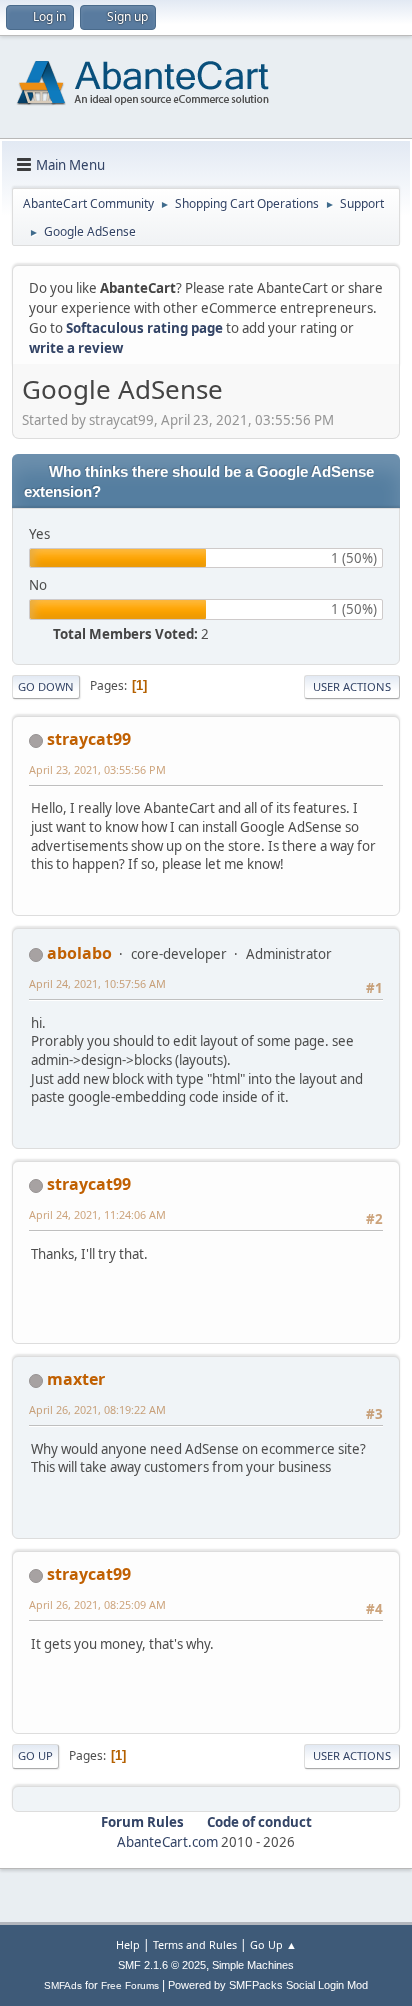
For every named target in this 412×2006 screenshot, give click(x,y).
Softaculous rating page (144, 328)
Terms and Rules (195, 1944)
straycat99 (89, 739)
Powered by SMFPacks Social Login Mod (268, 1985)
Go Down (46, 686)
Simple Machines (253, 1965)
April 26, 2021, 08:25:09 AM (97, 1604)
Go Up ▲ (273, 1944)
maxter (76, 1379)
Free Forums (130, 1985)
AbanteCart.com (167, 1842)
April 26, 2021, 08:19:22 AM (97, 1409)
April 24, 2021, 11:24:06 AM (97, 1214)
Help (128, 1944)
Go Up (35, 1755)
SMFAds (63, 1985)
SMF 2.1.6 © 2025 (162, 1965)
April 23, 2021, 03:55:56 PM (97, 769)
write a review (76, 348)
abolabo (79, 953)
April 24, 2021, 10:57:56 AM (97, 983)
